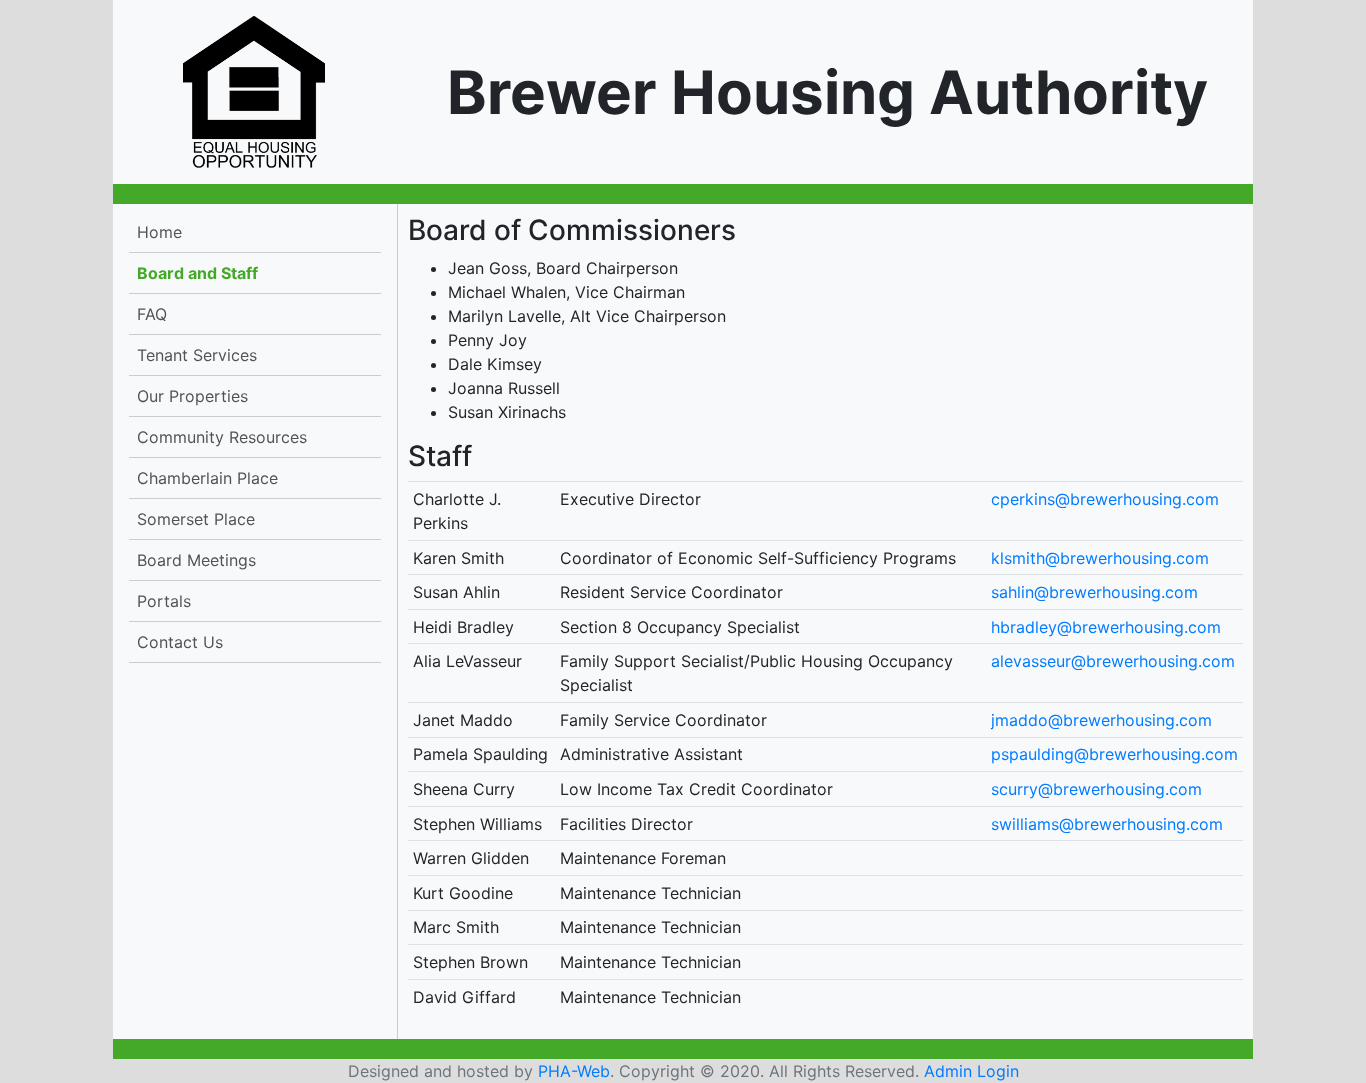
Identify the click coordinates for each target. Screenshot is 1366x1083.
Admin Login (971, 1071)
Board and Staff (197, 273)
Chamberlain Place (207, 478)
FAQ (152, 314)
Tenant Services (197, 355)
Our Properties (192, 396)
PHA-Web (574, 1071)
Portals (164, 601)
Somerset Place (196, 519)
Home (159, 232)
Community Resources (222, 437)
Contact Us (180, 642)
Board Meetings (196, 560)
